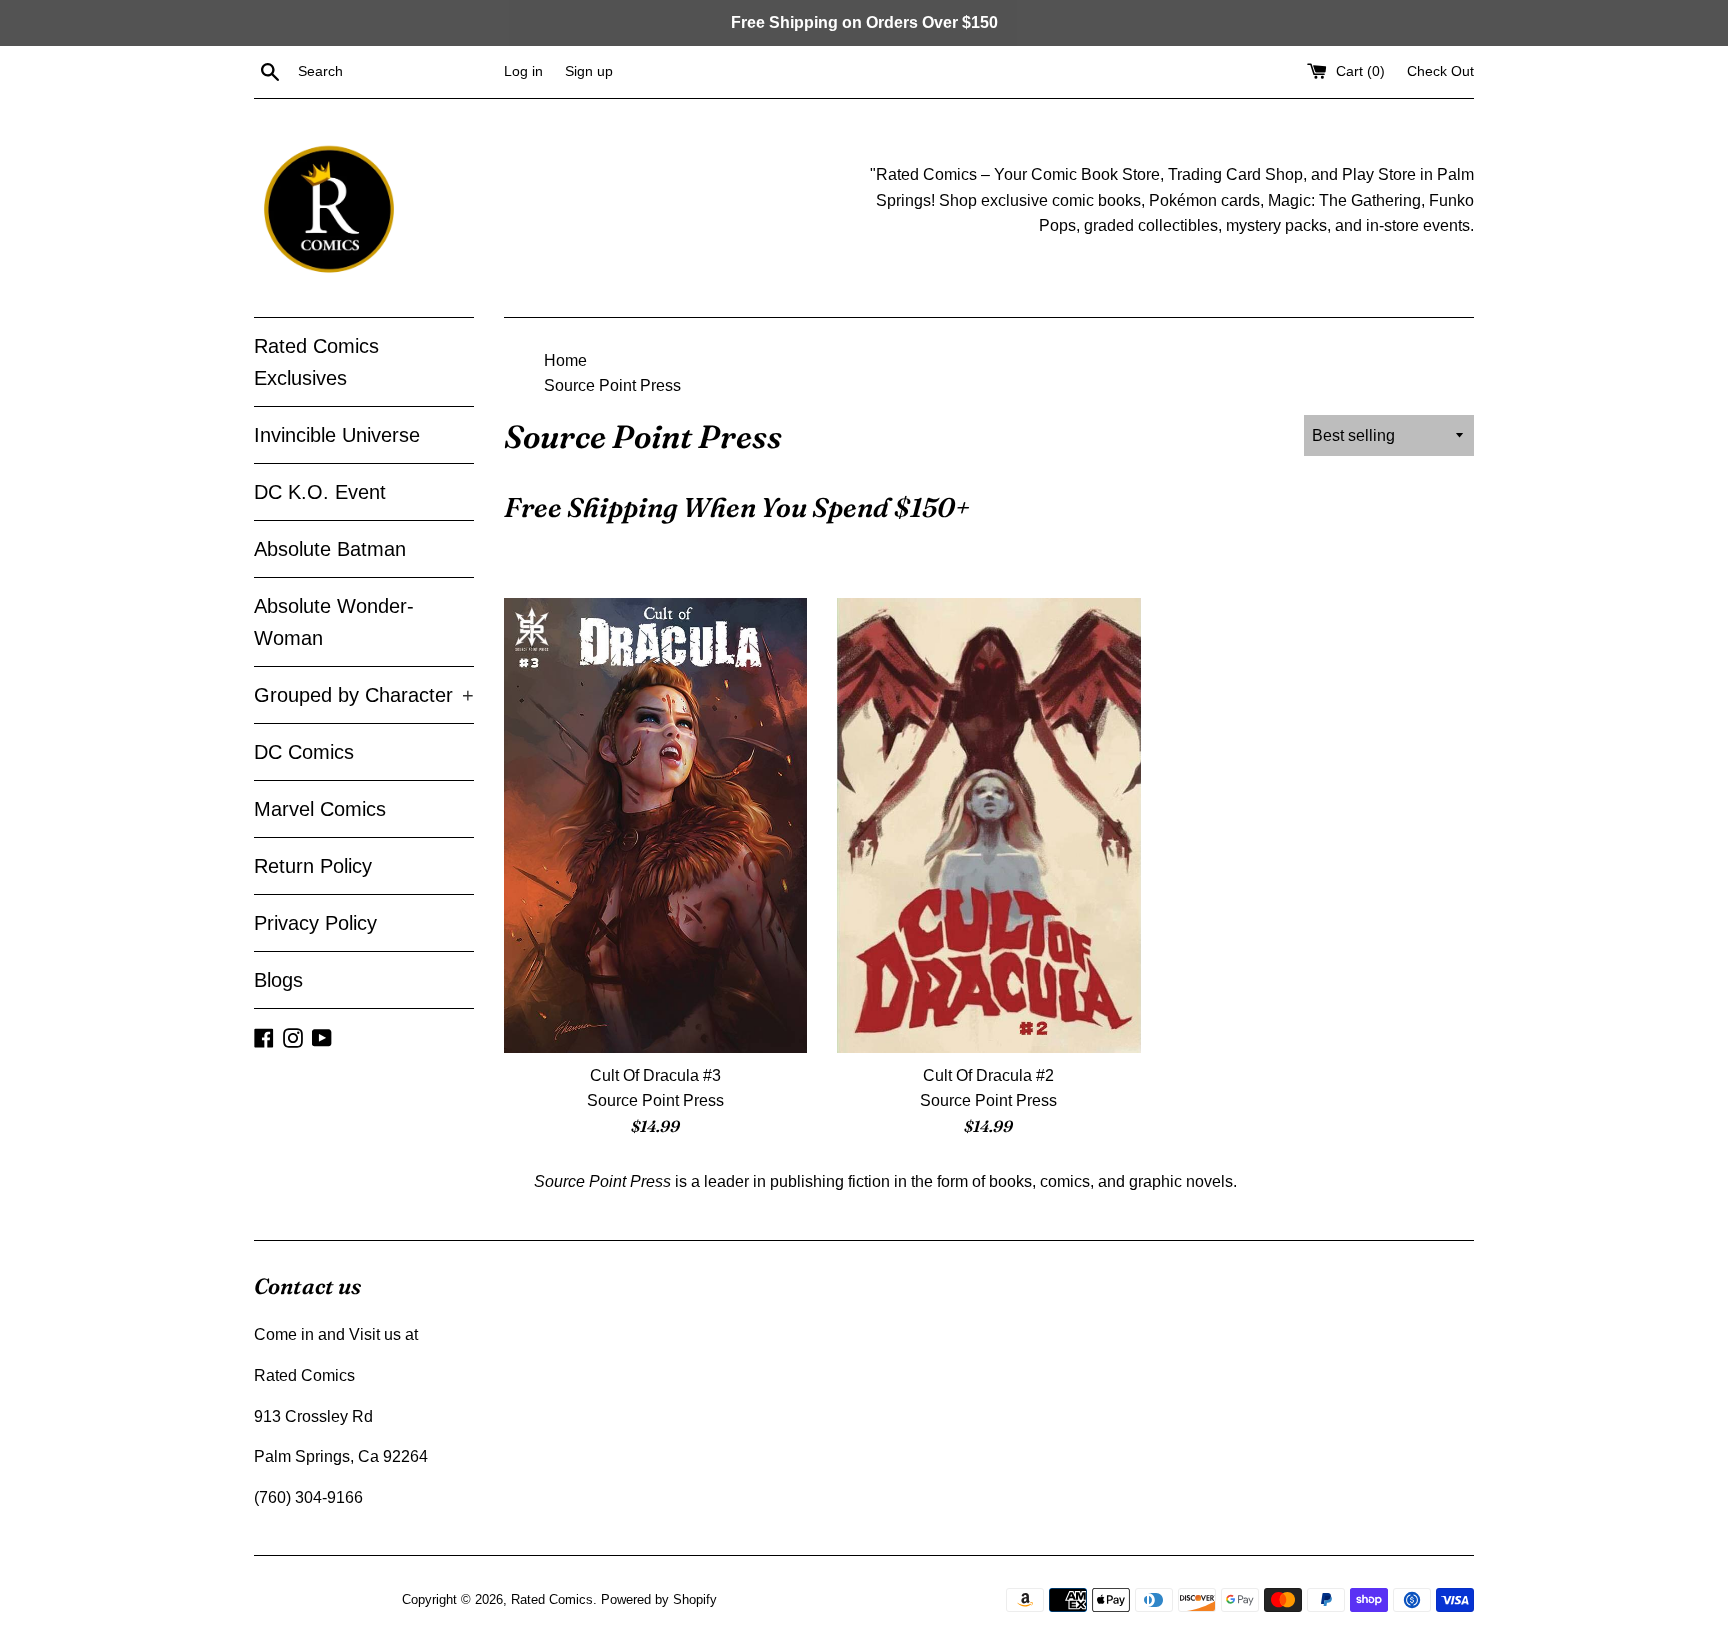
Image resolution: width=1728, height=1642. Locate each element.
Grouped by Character (364, 695)
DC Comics (304, 752)
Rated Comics (552, 1599)
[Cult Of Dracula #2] (988, 825)
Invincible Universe (337, 435)
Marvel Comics (320, 809)
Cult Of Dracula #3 (655, 1075)
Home (565, 360)
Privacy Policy (315, 923)
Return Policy (313, 866)
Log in (523, 71)
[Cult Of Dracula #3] (655, 825)
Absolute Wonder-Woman (334, 622)
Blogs (278, 980)
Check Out (1440, 71)
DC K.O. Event (320, 492)
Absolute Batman (330, 549)
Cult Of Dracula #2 (988, 1075)
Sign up (589, 71)
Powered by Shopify (659, 1599)
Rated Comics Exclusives (316, 362)
